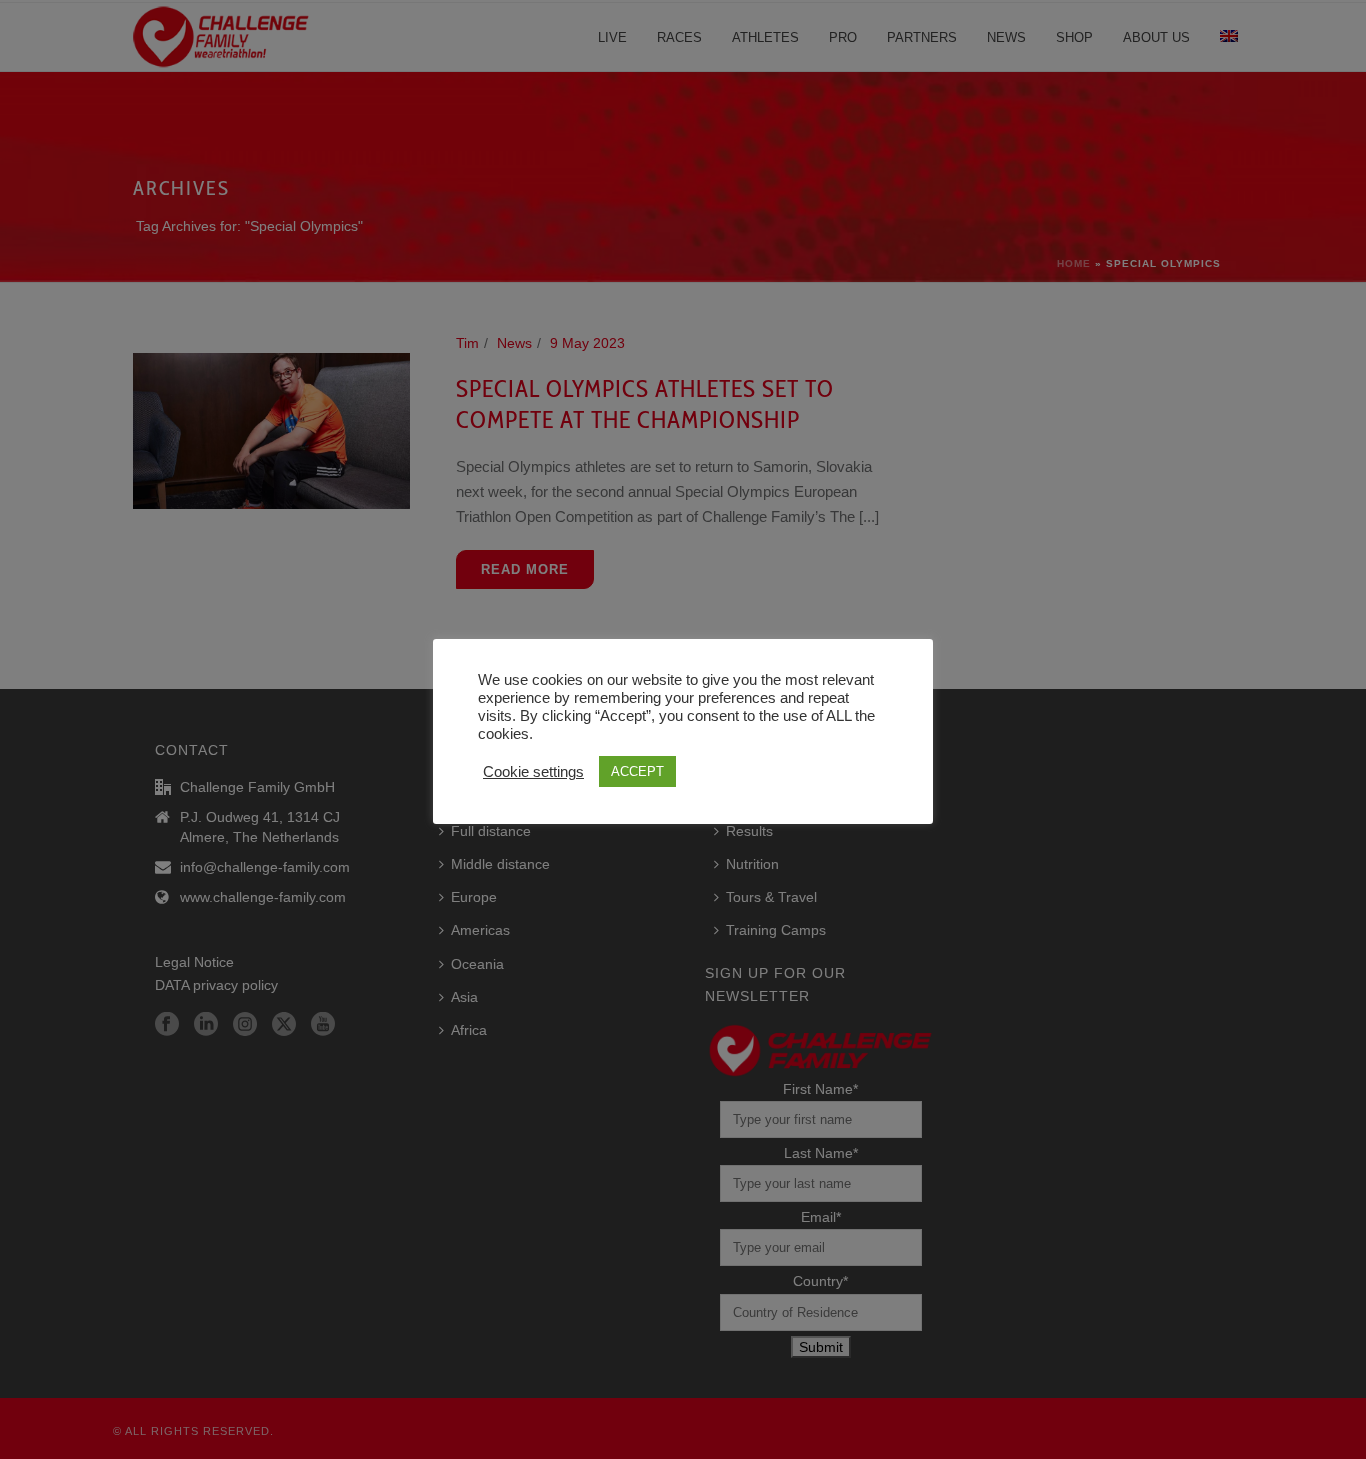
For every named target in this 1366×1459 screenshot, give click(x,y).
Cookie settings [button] (533, 772)
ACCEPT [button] (637, 771)
